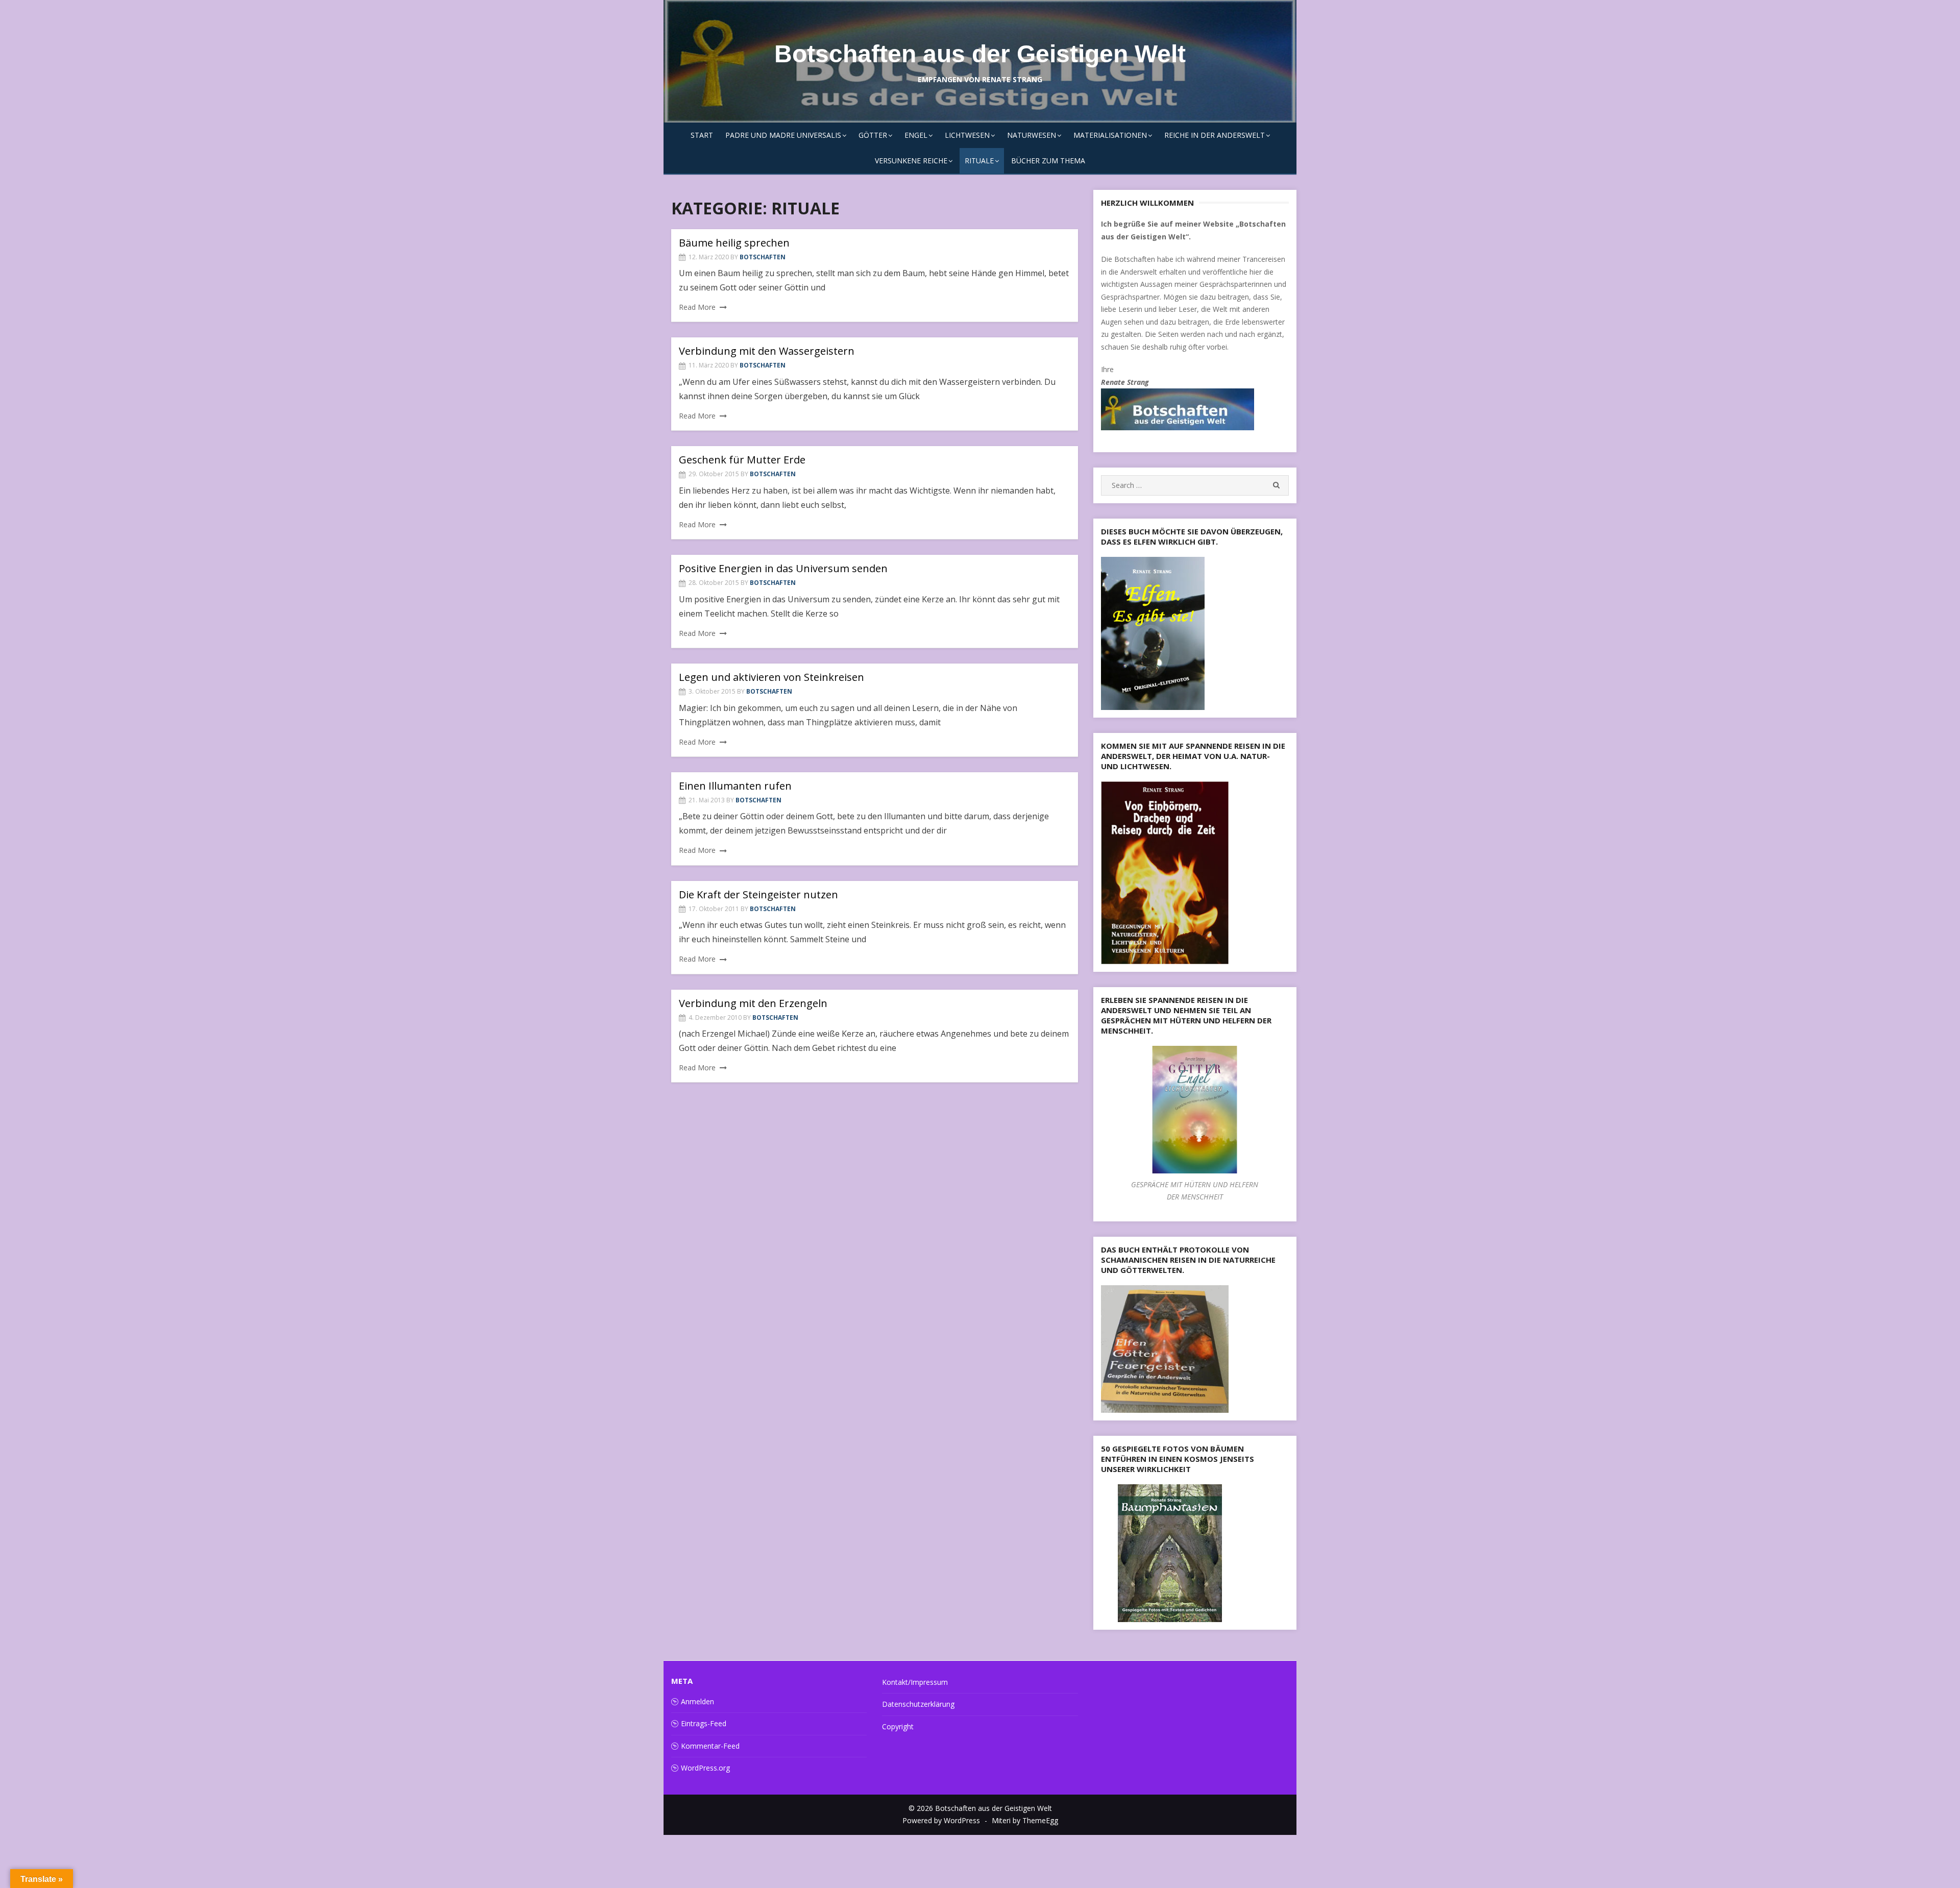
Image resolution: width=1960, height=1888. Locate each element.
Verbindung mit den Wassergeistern (767, 351)
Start (702, 135)
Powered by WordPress (941, 1820)
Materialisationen (1110, 135)
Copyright (898, 1726)
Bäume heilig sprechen (734, 243)
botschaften (763, 257)
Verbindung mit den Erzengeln (753, 1003)
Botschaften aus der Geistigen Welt (980, 54)
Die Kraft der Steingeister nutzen (758, 894)
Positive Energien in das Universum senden (783, 568)
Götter (873, 135)
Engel (916, 135)
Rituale (979, 161)
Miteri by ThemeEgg (1025, 1820)
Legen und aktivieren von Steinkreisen (771, 677)
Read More (697, 307)
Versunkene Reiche (911, 161)
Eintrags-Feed (704, 1723)
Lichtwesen (967, 135)
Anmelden (697, 1701)
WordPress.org (705, 1768)
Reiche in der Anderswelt (1215, 135)
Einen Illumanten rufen (735, 786)
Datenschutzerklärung (918, 1704)
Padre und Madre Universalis (783, 135)
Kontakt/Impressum (915, 1682)
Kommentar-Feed (710, 1746)
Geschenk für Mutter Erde (742, 460)
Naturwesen (1032, 135)
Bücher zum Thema (1048, 161)
